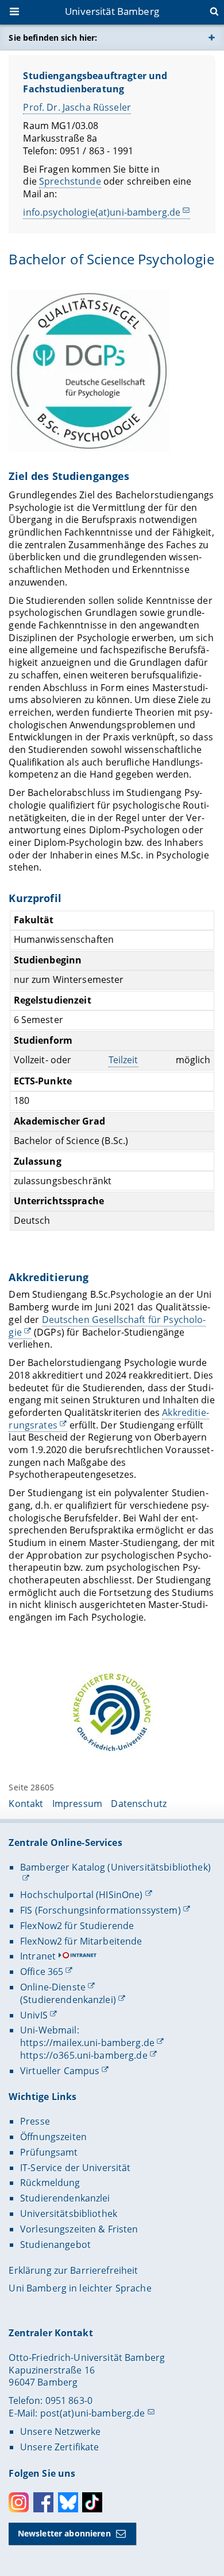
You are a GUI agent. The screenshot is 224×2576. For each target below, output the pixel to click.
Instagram (19, 2502)
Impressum (77, 1804)
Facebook (43, 2502)
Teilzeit (123, 1060)
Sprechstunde (70, 181)
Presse (35, 2121)
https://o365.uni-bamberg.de (84, 2055)
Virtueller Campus (60, 2071)
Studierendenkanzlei (65, 2198)
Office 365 (42, 1972)
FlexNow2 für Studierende (77, 1926)
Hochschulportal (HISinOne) (82, 1895)
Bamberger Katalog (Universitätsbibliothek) (115, 1867)
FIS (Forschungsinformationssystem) (101, 1910)
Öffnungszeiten (53, 2137)
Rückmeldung (50, 2183)
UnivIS (34, 2015)
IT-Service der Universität (76, 2168)
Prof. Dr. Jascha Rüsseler (77, 107)
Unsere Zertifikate (60, 2447)
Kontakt (26, 1804)
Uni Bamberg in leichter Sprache (80, 2288)
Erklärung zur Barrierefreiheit (73, 2270)
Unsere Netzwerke (60, 2431)
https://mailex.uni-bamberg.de (87, 2043)
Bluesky (68, 2502)
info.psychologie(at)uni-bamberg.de (102, 212)
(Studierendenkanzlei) (68, 2000)
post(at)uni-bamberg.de (93, 2413)
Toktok (92, 2502)
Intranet (38, 1956)
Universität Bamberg (112, 11)
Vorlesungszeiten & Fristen (79, 2229)
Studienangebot (55, 2245)
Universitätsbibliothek (69, 2214)
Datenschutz (139, 1804)
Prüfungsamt (49, 2152)
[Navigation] (16, 13)
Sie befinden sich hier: (53, 38)
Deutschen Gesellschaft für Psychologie (107, 1326)
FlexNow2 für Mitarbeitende (81, 1941)
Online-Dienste (53, 1987)
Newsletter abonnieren (64, 2533)
